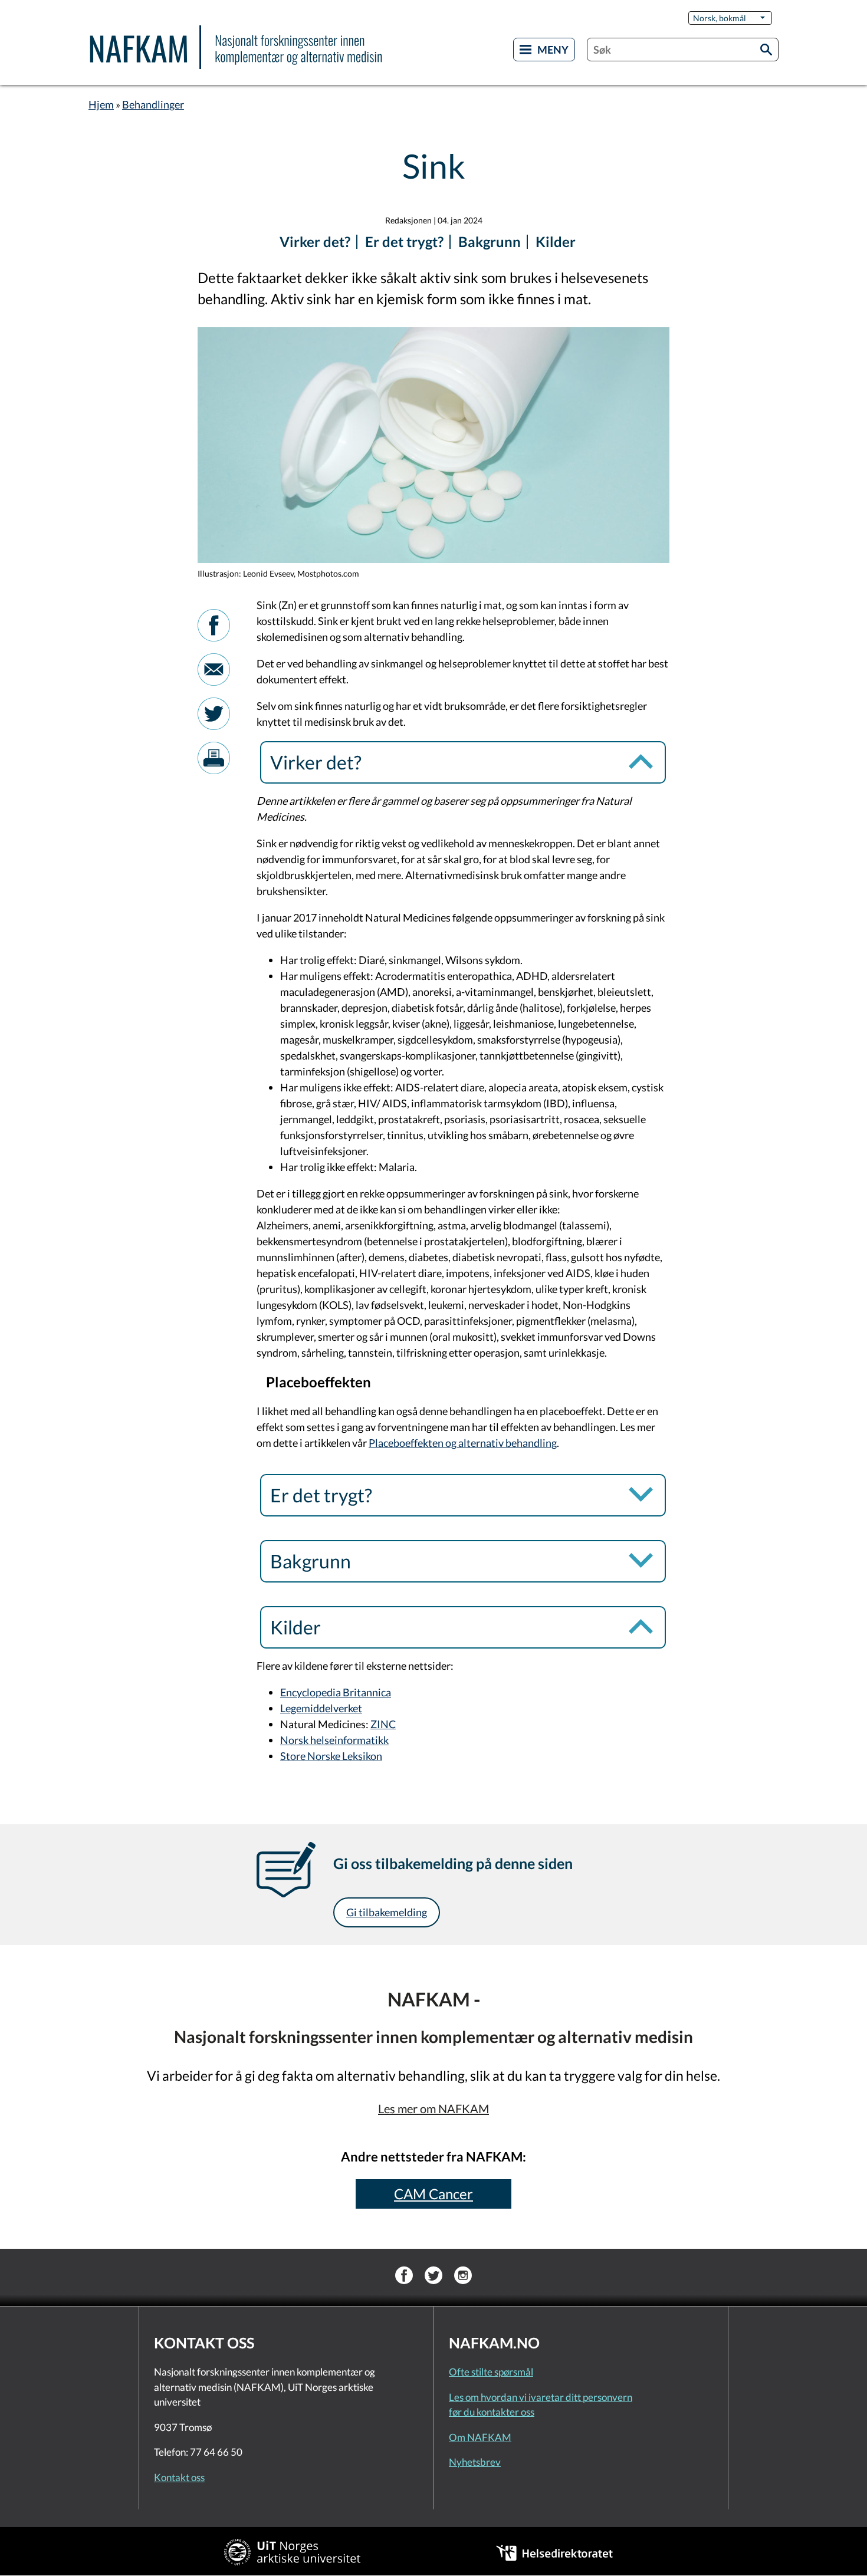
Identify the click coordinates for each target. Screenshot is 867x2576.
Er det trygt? (404, 241)
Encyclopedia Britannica (336, 1692)
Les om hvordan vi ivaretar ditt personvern (541, 2397)
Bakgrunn (490, 241)
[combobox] (683, 50)
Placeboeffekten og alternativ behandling (463, 1443)
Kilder (556, 241)
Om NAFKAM (480, 2437)
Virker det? (315, 241)
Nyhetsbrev (475, 2462)
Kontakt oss (179, 2477)
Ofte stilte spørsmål (491, 2372)
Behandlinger (153, 104)
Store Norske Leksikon (331, 1756)
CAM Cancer (433, 2194)
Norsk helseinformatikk (334, 1740)
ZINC (383, 1724)
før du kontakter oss (492, 2412)
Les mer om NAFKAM (433, 2108)
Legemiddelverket (321, 1708)
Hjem (101, 104)
